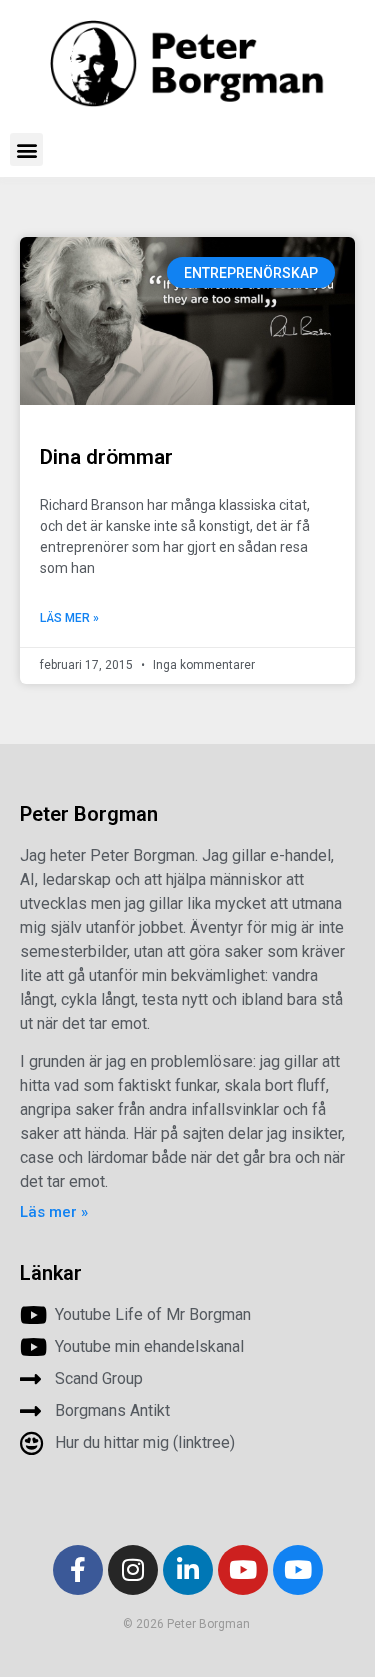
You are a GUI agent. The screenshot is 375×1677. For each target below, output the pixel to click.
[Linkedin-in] (188, 1570)
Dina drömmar (106, 457)
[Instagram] (133, 1570)
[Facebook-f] (78, 1570)
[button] (26, 149)
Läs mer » (69, 618)
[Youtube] (243, 1570)
